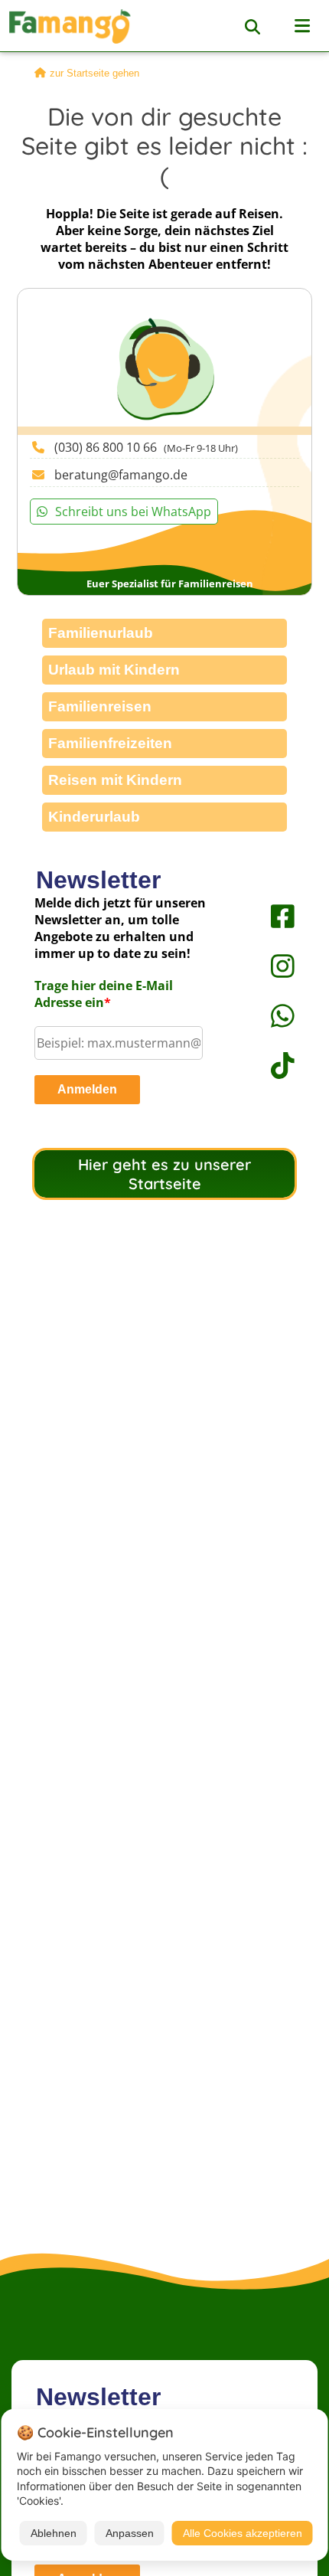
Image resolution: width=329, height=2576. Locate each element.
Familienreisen (100, 706)
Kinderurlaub (94, 817)
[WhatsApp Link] (268, 1016)
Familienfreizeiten (110, 743)
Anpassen (130, 2533)
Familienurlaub (101, 633)
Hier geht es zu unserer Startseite (164, 1174)
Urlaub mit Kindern (114, 670)
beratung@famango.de (121, 475)
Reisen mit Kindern (115, 780)
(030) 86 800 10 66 (146, 447)
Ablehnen (54, 2533)
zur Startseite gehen (94, 73)
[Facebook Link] (268, 916)
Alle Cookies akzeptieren (243, 2533)
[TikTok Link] (268, 1066)
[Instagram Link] (268, 966)
